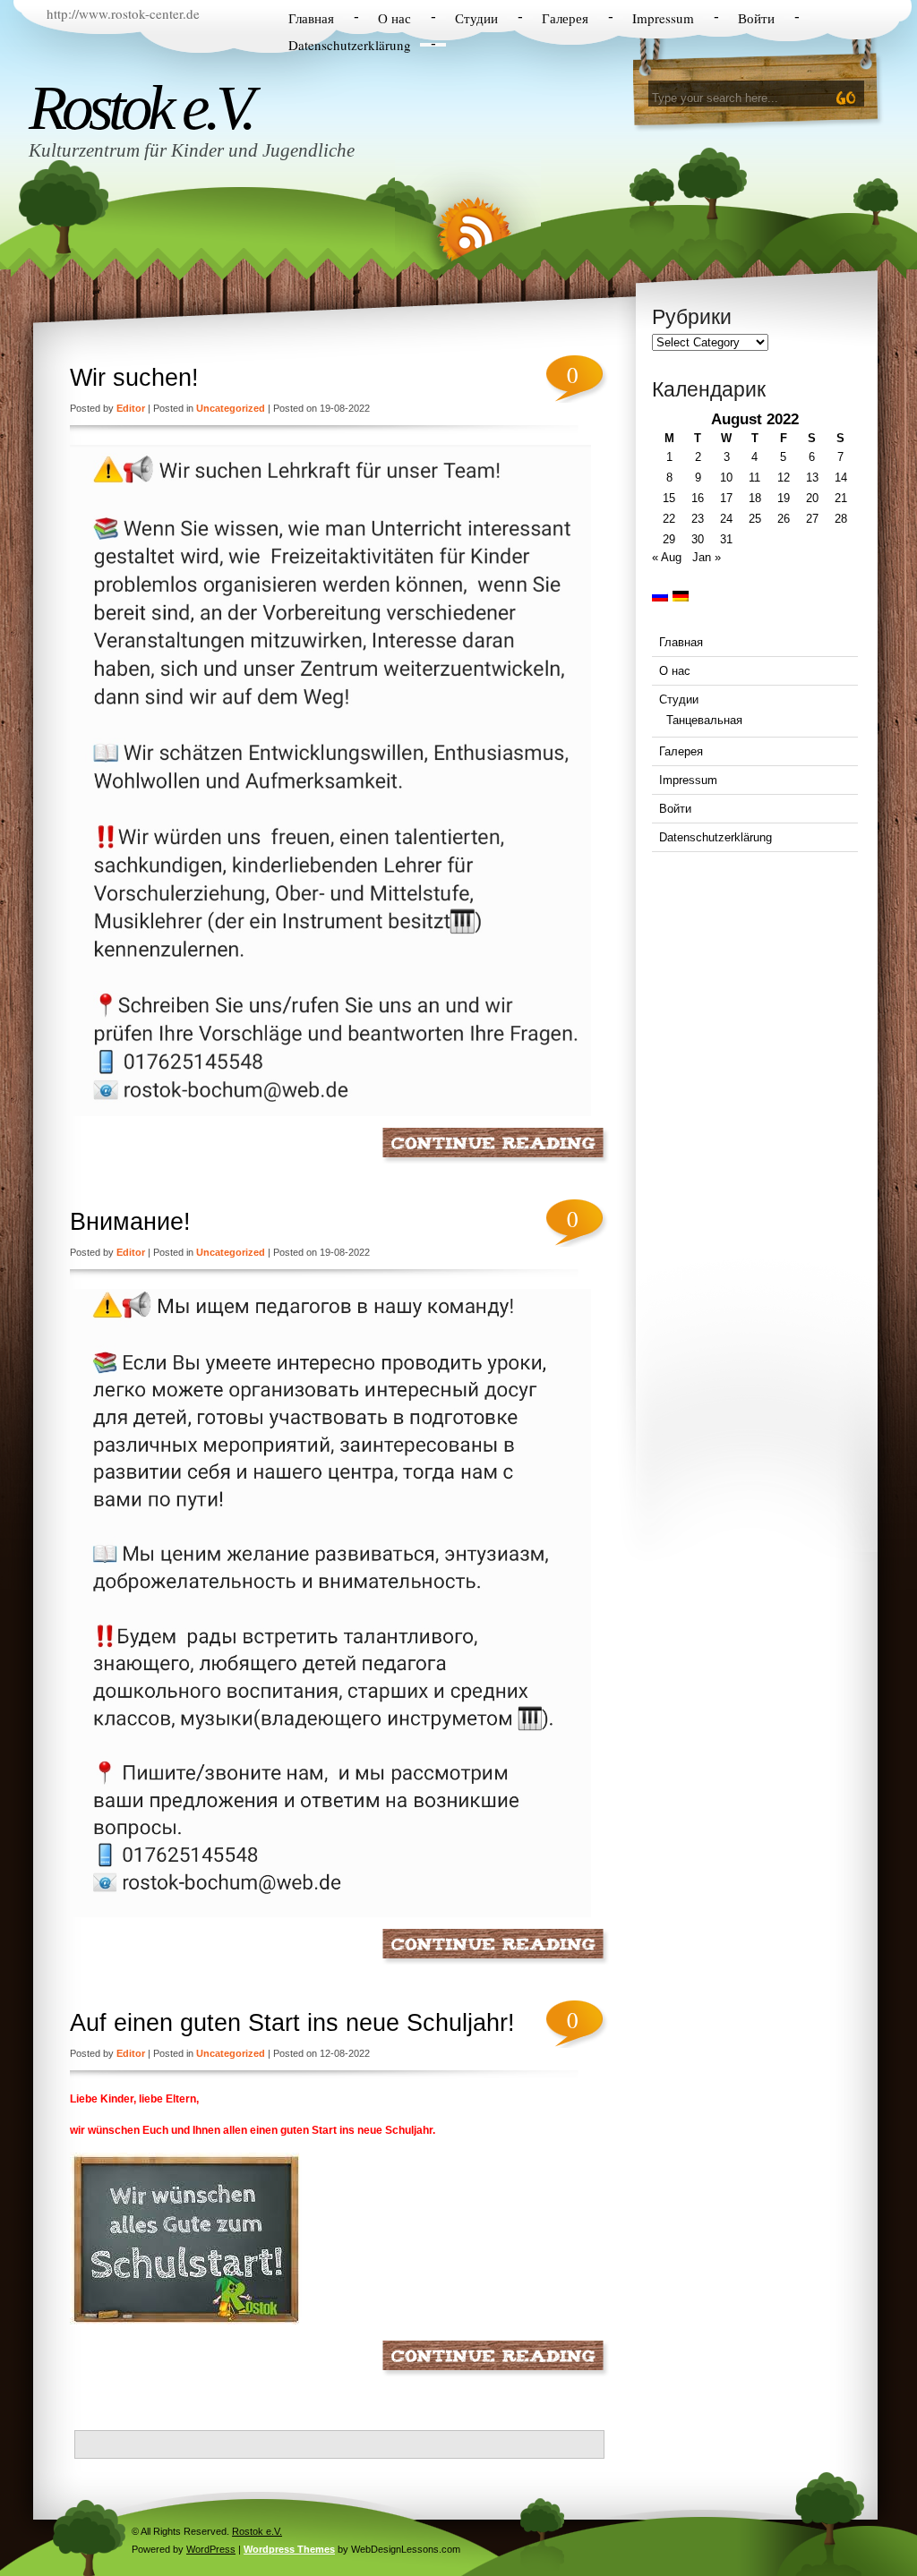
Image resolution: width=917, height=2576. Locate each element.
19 (784, 498)
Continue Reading (496, 1145)
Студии (476, 18)
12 (784, 478)
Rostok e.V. (140, 107)
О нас (394, 18)
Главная (311, 18)
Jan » (707, 557)
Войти (756, 18)
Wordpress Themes (289, 2549)
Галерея (565, 18)
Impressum (663, 18)
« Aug (667, 557)
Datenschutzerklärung (350, 45)
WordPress (211, 2549)
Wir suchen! (134, 378)
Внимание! (130, 1222)
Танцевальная (704, 720)
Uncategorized (231, 408)
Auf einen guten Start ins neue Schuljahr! (292, 2023)
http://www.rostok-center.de (123, 13)
